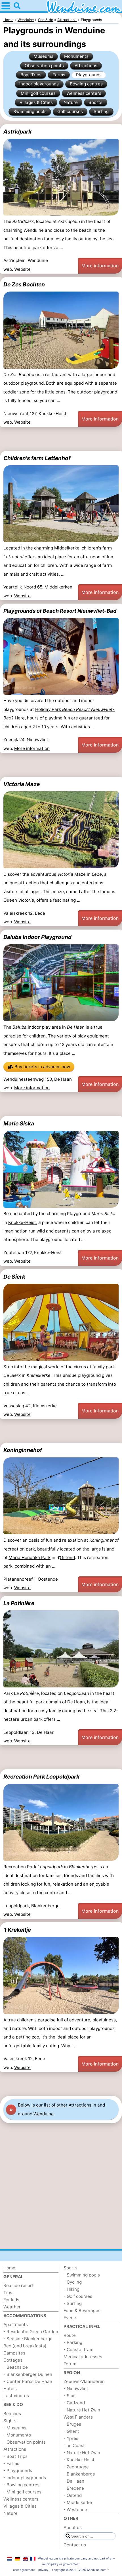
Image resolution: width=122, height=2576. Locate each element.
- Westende (75, 2510)
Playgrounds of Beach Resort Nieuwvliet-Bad (60, 611)
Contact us (75, 2545)
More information (100, 266)
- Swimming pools (82, 2275)
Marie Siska (19, 1123)
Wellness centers (84, 93)
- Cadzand (74, 2403)
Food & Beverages (82, 2311)
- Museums (15, 2428)
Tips (8, 2293)
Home (9, 2268)
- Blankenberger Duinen (28, 2374)
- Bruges (72, 2424)
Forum (70, 2364)
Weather (12, 2307)
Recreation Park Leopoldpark (41, 1777)
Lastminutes (16, 2396)
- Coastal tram (78, 2350)
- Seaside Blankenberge (28, 2339)
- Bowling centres (21, 2485)
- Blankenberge (79, 2474)
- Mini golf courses (22, 2492)
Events (71, 2318)
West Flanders (78, 2417)
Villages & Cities (36, 102)
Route (70, 2335)
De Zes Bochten (24, 284)
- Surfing (73, 2303)
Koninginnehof (23, 1450)
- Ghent (71, 2431)
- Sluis (70, 2396)
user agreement (24, 2570)
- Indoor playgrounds (25, 2478)
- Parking (73, 2342)
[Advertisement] (61, 439)
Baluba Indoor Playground (37, 937)
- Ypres (71, 2438)
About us (73, 2527)
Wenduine (34, 230)
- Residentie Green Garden (31, 2332)
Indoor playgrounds (39, 84)
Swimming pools (30, 111)
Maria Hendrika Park (30, 1557)
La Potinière (19, 1603)
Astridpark (17, 132)
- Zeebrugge (76, 2467)
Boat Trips (31, 75)
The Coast (74, 2445)
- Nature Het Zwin (82, 2410)
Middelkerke (67, 548)
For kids (11, 2300)
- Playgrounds (18, 2471)
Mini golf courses (38, 93)
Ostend (67, 1557)
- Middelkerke (78, 2502)
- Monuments (17, 2435)
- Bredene (74, 2488)
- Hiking (71, 2289)
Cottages (13, 2360)
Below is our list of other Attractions (55, 2105)
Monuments (76, 56)
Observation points (44, 66)
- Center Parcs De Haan (28, 2381)
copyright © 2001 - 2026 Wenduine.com (79, 2570)
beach (85, 230)
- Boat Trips (15, 2456)
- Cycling (73, 2282)
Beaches (12, 2414)
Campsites (14, 2353)
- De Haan (74, 2481)
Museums (43, 56)
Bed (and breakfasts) (25, 2346)
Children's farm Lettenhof (37, 458)
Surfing (101, 111)
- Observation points (25, 2442)
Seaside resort (19, 2285)
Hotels (10, 2389)
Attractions (86, 66)
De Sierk (14, 1277)
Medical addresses (83, 2357)
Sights (10, 2421)
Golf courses (70, 111)
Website (22, 269)
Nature (71, 102)
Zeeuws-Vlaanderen (84, 2381)
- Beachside (16, 2367)
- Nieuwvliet (76, 2389)
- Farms (11, 2463)
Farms (59, 75)
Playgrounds (89, 75)
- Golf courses (78, 2296)
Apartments (16, 2324)
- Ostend (73, 2495)
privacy (43, 2570)
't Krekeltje (17, 1930)
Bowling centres (86, 84)
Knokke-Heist (22, 1222)
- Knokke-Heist (79, 2460)
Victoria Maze (22, 784)
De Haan (76, 1702)
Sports (95, 102)
